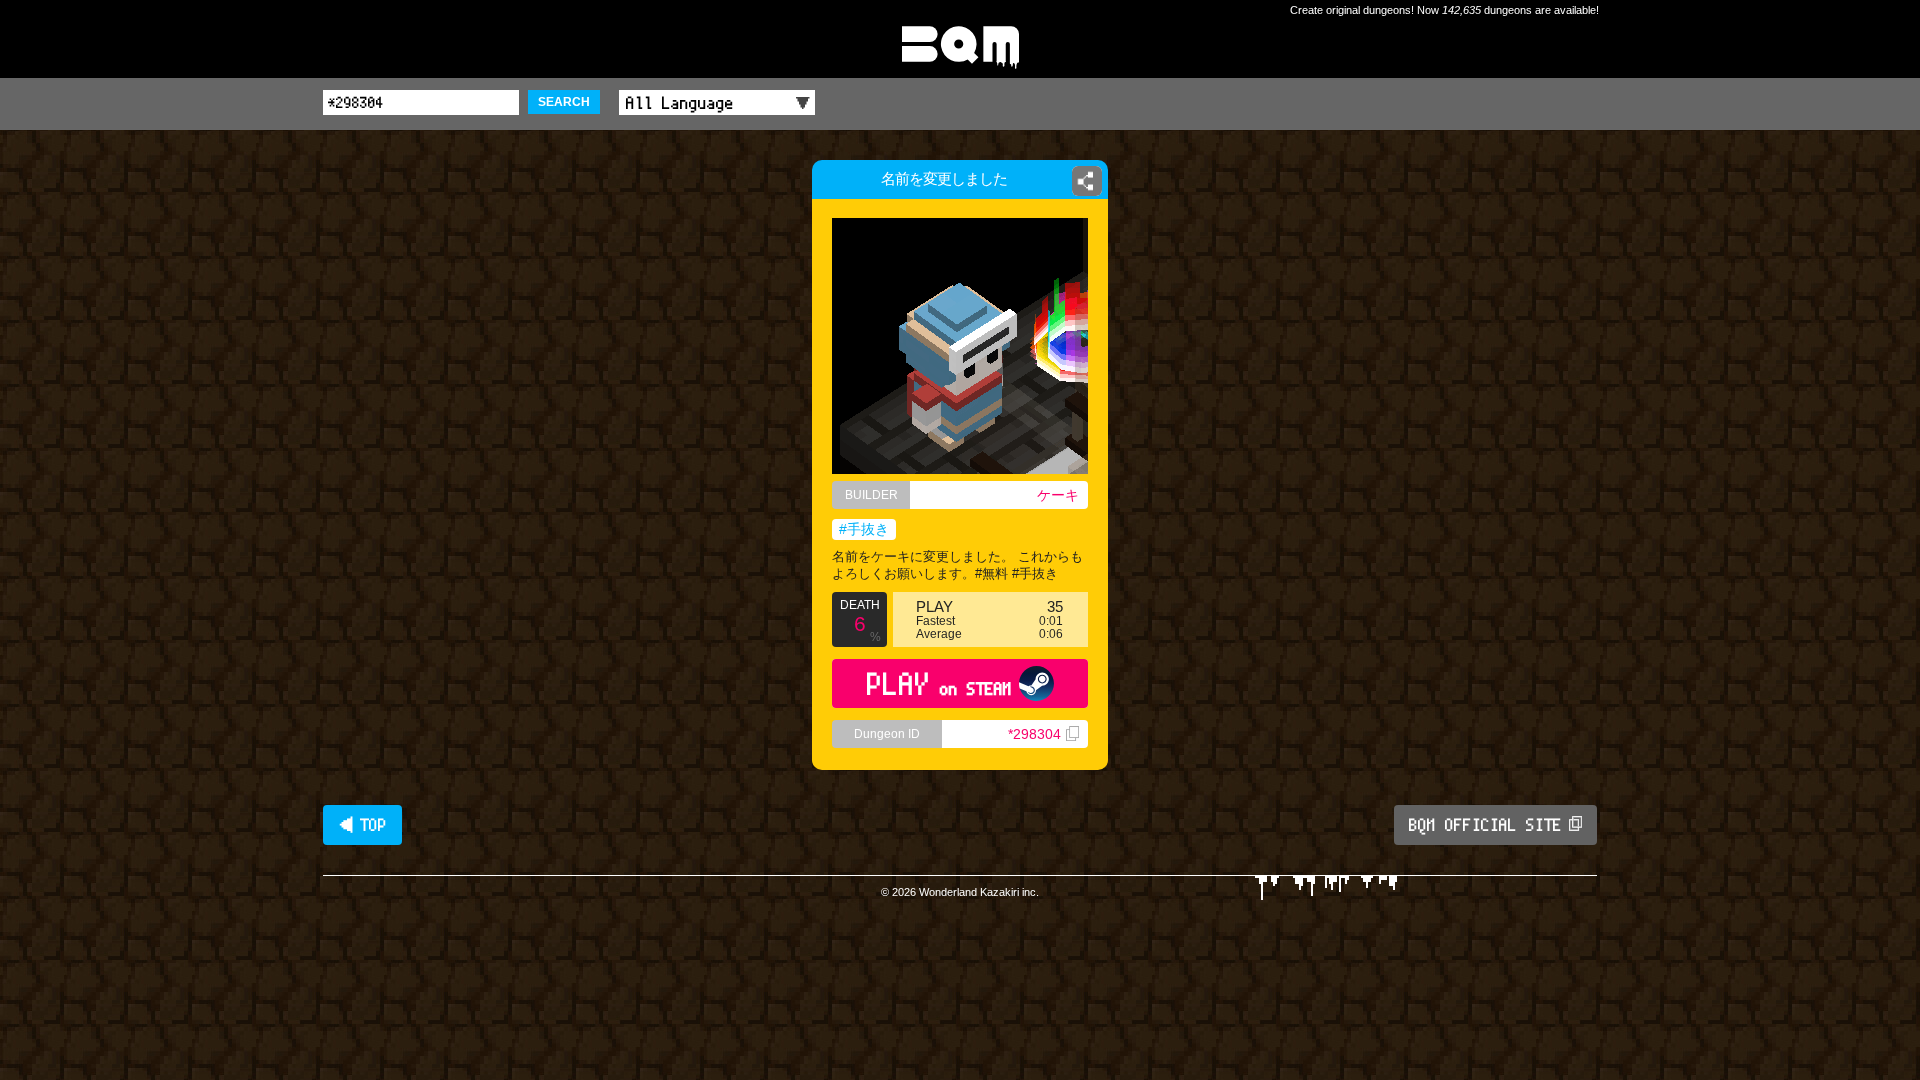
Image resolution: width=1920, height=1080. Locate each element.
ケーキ (1058, 495)
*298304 (1034, 734)
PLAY (939, 683)
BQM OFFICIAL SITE (1485, 825)
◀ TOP (362, 825)
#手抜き (864, 529)
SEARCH (564, 102)
